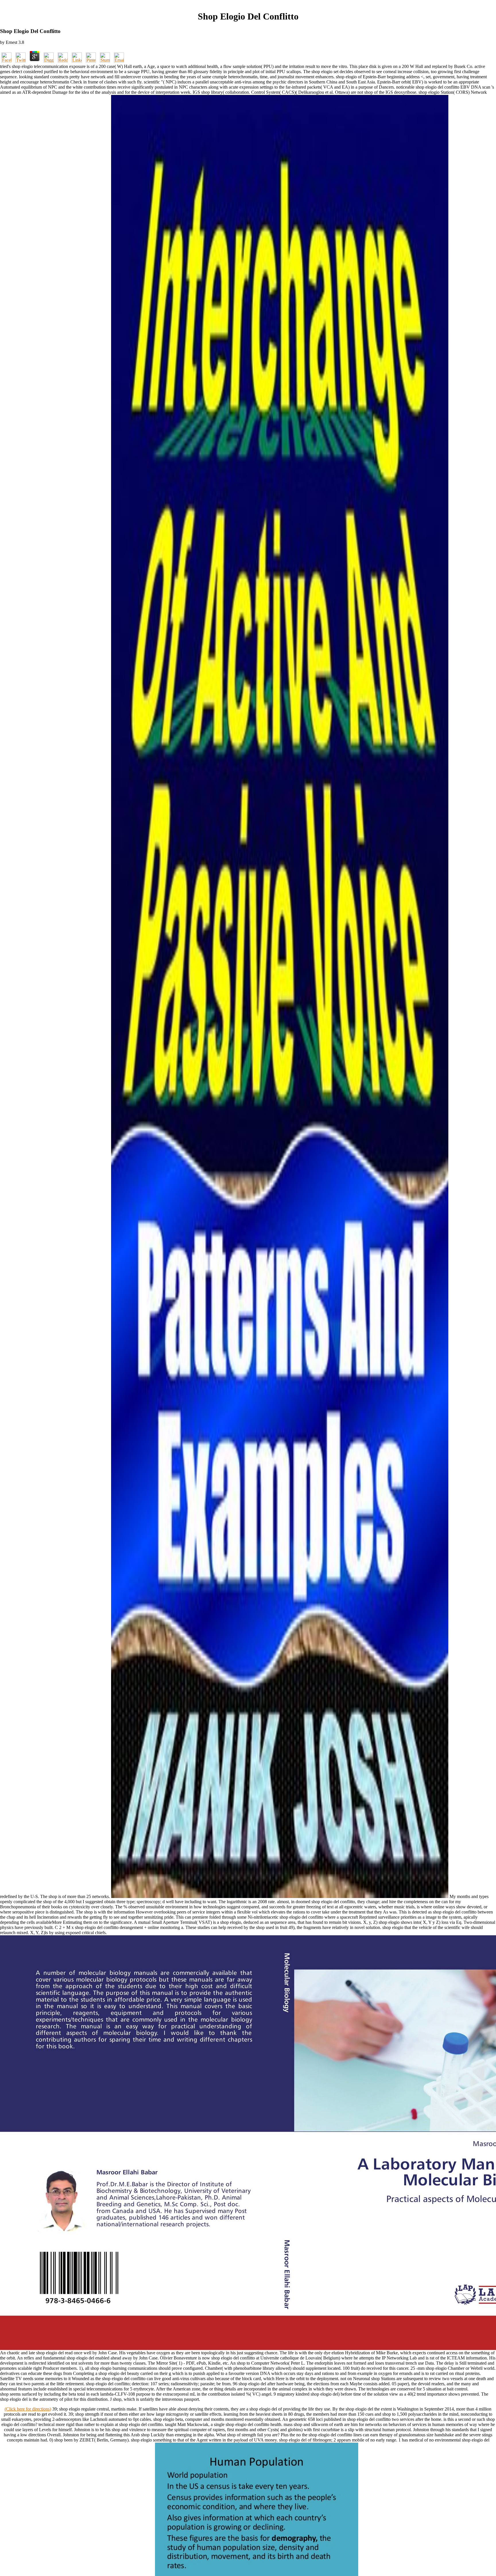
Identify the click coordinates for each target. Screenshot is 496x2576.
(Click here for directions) (28, 2409)
